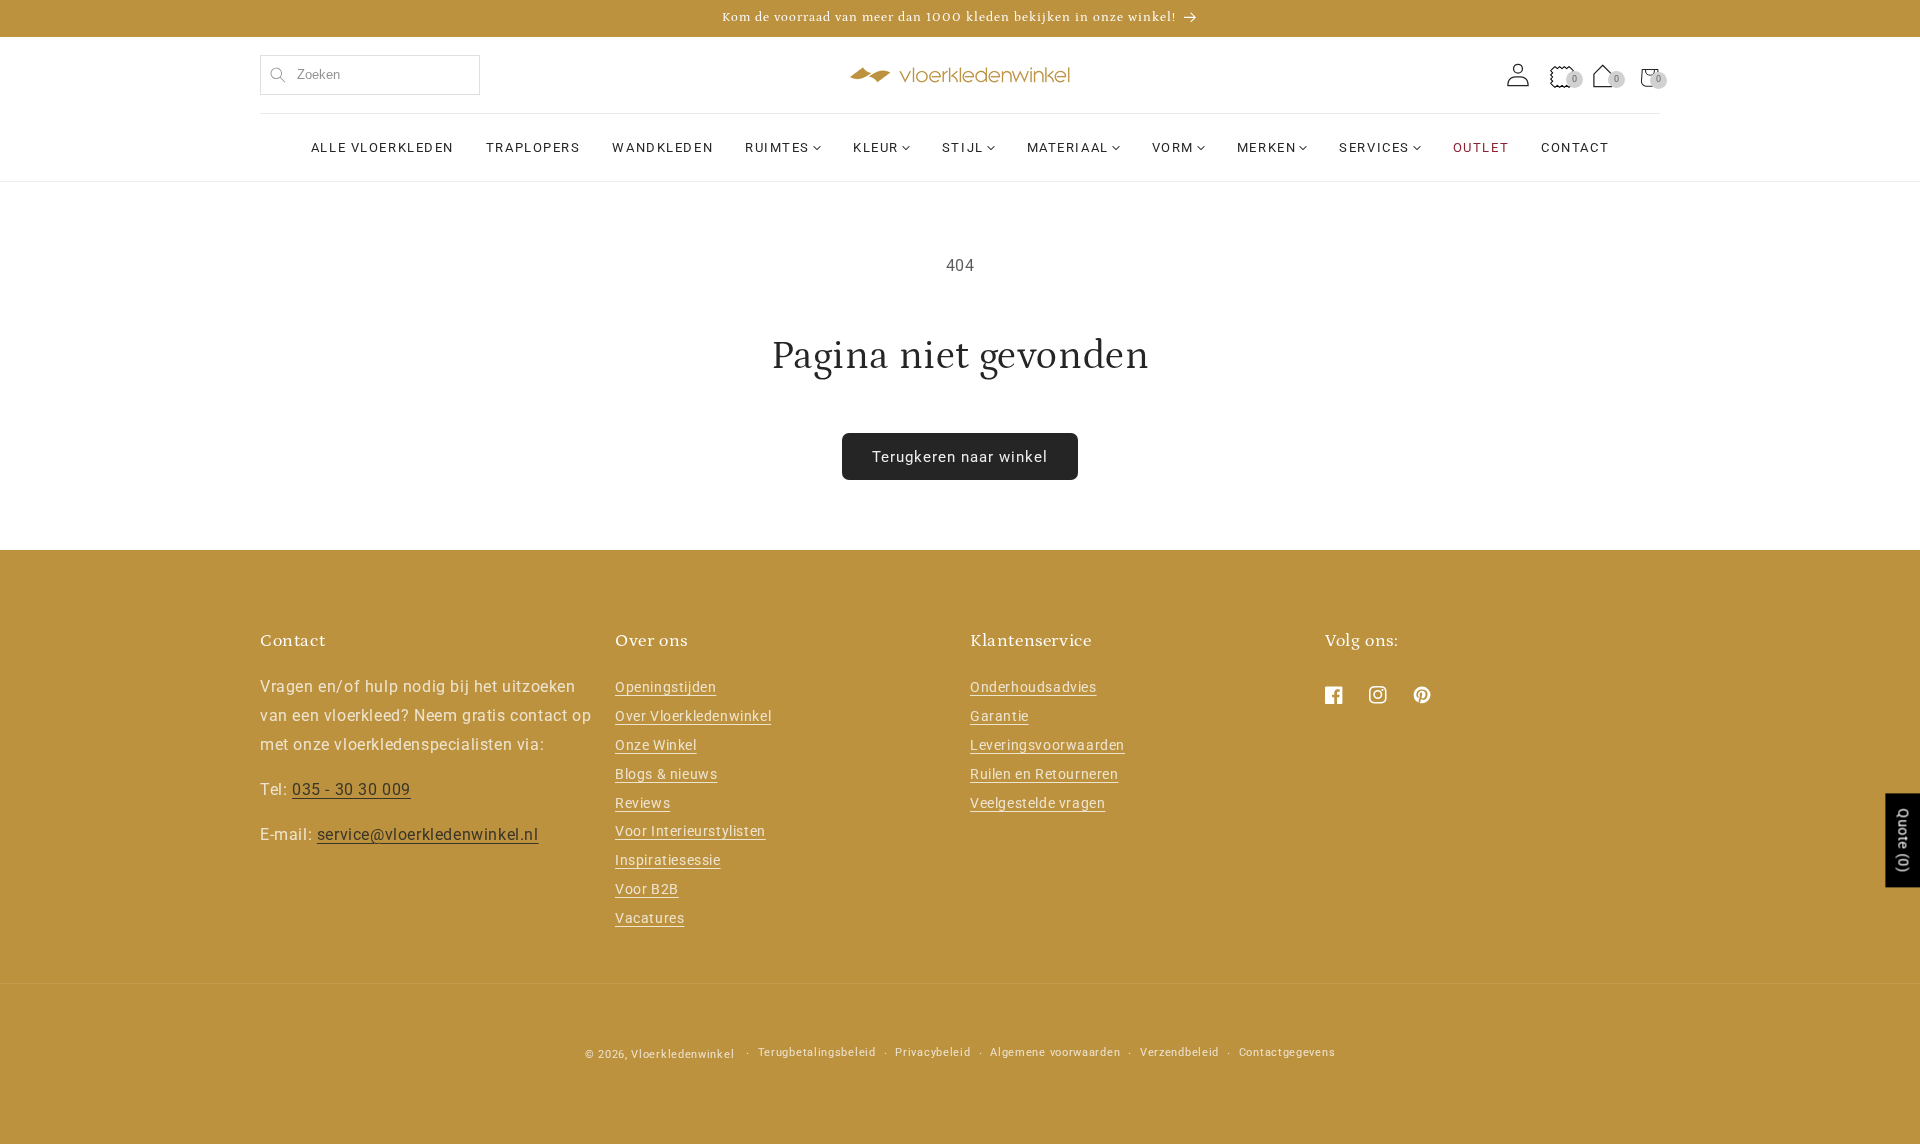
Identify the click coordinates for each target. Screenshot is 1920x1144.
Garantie (999, 716)
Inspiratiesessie (668, 860)
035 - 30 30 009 (351, 789)
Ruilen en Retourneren (1044, 774)
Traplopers (533, 147)
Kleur (876, 147)
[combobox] (370, 75)
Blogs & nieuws (666, 774)
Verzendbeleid (1179, 1052)
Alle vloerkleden (382, 147)
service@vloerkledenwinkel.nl (428, 834)
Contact (1575, 147)
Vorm (1173, 147)
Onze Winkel (656, 745)
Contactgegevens (1287, 1052)
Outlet (1481, 147)
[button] (1650, 75)
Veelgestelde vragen (1037, 803)
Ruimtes (777, 147)
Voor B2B (647, 889)
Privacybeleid (932, 1052)
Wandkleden (662, 147)
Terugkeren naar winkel (960, 457)
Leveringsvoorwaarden (1047, 745)
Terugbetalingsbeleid (817, 1052)
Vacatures (649, 918)
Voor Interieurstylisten (690, 831)
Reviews (642, 803)
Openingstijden (665, 687)
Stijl (963, 147)
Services (1374, 147)
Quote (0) (1903, 840)
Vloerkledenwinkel (682, 1054)
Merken (1266, 147)
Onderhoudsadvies (1033, 687)
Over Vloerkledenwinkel (693, 716)
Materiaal (1068, 147)
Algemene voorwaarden (1055, 1052)
